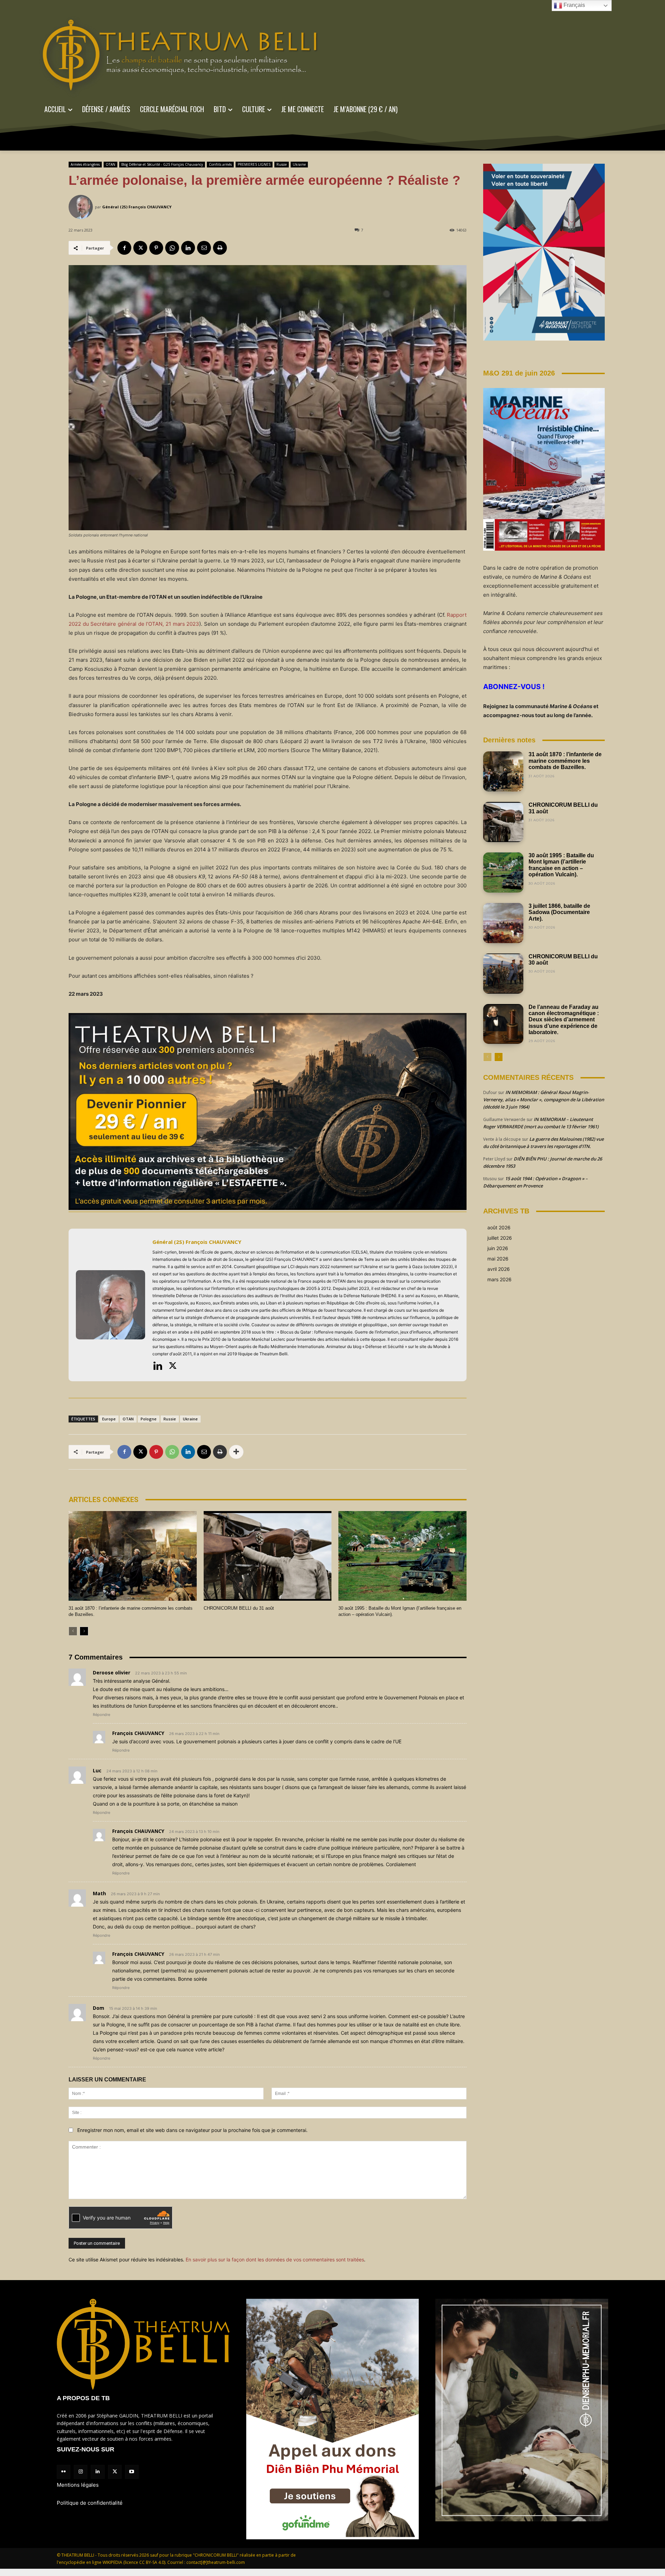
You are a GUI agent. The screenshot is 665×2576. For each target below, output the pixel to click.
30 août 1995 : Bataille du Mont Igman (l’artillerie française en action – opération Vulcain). (561, 865)
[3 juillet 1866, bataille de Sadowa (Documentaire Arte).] (503, 923)
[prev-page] (73, 1631)
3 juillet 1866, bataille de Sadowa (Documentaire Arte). (559, 912)
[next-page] (84, 1631)
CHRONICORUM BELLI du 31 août (239, 1608)
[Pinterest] (156, 248)
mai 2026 (498, 1259)
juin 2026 (498, 1248)
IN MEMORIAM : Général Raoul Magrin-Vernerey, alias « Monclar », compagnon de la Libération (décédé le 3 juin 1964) (544, 1100)
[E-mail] (204, 248)
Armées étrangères (85, 164)
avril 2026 (499, 1269)
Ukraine (299, 164)
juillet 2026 (500, 1238)
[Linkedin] (188, 248)
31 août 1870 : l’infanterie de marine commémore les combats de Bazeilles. (565, 761)
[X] (140, 248)
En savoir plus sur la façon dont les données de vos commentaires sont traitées (275, 2259)
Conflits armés (220, 164)
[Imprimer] (220, 248)
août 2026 (499, 1227)
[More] (236, 1452)
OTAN (110, 164)
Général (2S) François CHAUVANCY (137, 207)
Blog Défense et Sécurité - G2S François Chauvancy (162, 164)
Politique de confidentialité (90, 2503)
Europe (109, 1419)
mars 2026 (499, 1279)
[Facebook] (124, 248)
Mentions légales (78, 2485)
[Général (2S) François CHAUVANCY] (82, 207)
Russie (282, 164)
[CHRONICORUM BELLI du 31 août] (268, 1556)
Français (574, 5)
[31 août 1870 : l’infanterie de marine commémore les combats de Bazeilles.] (133, 1556)
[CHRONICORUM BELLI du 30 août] (503, 974)
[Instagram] (81, 2472)
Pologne (149, 1419)
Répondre (101, 1715)
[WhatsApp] (172, 248)
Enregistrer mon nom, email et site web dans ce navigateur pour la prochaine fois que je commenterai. (192, 2130)
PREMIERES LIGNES (254, 164)
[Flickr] (64, 2472)
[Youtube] (132, 2472)
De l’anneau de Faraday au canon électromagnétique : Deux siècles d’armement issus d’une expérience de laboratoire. (564, 1020)
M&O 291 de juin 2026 (519, 373)
